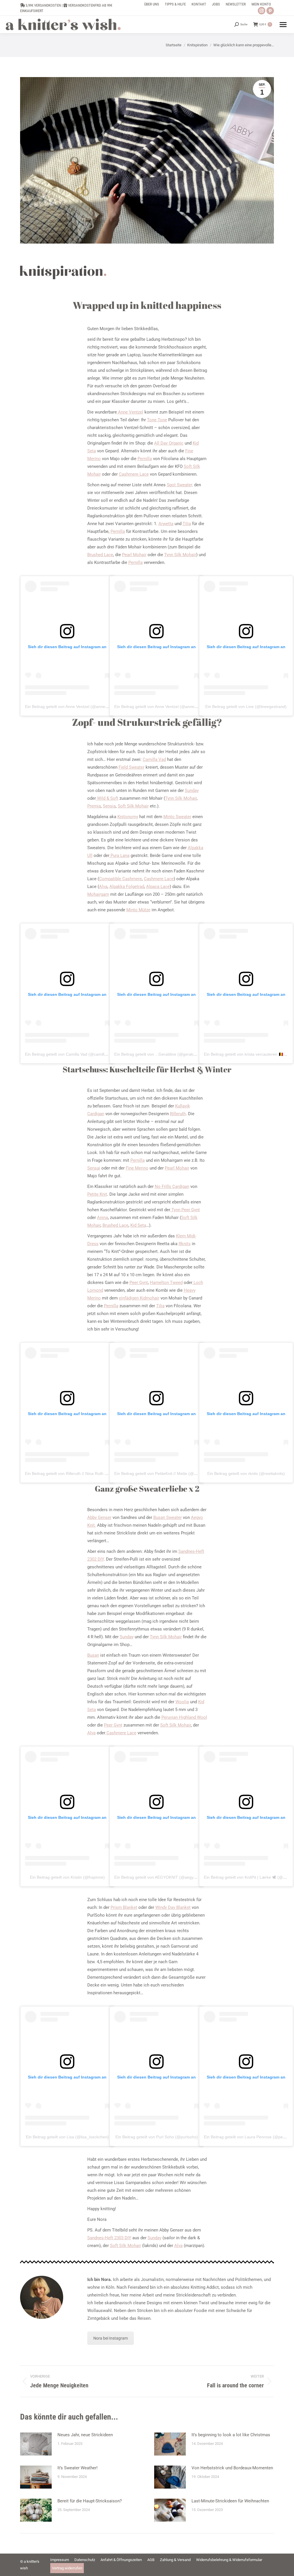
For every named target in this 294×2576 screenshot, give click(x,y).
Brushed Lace (100, 555)
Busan (93, 1655)
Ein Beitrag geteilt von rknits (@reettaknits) (246, 1473)
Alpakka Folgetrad (127, 887)
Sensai (94, 1168)
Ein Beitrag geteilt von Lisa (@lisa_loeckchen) (67, 2137)
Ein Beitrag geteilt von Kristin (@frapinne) (67, 1877)
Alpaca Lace (158, 887)
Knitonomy (128, 817)
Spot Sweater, (180, 485)
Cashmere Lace (134, 474)
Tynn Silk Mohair (180, 555)
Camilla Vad (154, 759)
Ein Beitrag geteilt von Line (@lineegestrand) (246, 707)
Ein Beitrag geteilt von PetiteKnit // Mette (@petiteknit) (163, 1473)
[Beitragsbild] (36, 2444)
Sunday (192, 791)
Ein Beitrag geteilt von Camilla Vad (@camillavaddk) (72, 1054)
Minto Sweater (177, 817)
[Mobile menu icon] (283, 25)
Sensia (109, 806)
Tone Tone (157, 420)
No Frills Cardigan (172, 1186)
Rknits (185, 1244)
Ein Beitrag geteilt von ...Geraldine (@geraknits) (158, 1054)
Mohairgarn (98, 894)
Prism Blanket (124, 1907)
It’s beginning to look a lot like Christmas (231, 2435)
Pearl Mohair (134, 555)
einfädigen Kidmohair (139, 1298)
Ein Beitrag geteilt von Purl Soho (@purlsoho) (157, 2137)
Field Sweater (131, 767)
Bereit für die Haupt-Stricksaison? (90, 2501)
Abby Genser (99, 1517)
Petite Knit (97, 1194)
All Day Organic (169, 443)
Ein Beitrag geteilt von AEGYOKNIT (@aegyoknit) (159, 1877)
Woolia (182, 1702)
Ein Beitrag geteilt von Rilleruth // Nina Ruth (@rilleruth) (75, 1473)
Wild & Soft (107, 798)
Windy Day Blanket (173, 1907)
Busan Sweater (168, 1517)
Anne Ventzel (130, 412)
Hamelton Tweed (166, 1283)
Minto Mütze (138, 910)
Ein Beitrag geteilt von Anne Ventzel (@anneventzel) (72, 707)
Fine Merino (137, 1168)
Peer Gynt (139, 1283)
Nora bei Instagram (111, 2338)
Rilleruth (178, 1114)
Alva (103, 887)
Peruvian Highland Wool (184, 1717)
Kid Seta (138, 1225)
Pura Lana (119, 856)
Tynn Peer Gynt (185, 1210)
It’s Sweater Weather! (78, 2468)
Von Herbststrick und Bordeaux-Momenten (232, 2468)
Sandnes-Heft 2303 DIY (109, 2238)
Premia (94, 806)
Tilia (187, 524)
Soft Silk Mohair (133, 806)
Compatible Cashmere (120, 879)
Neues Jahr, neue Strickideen (85, 2435)
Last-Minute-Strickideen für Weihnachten (230, 2501)
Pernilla (145, 459)
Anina (102, 1218)
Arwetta (166, 524)
